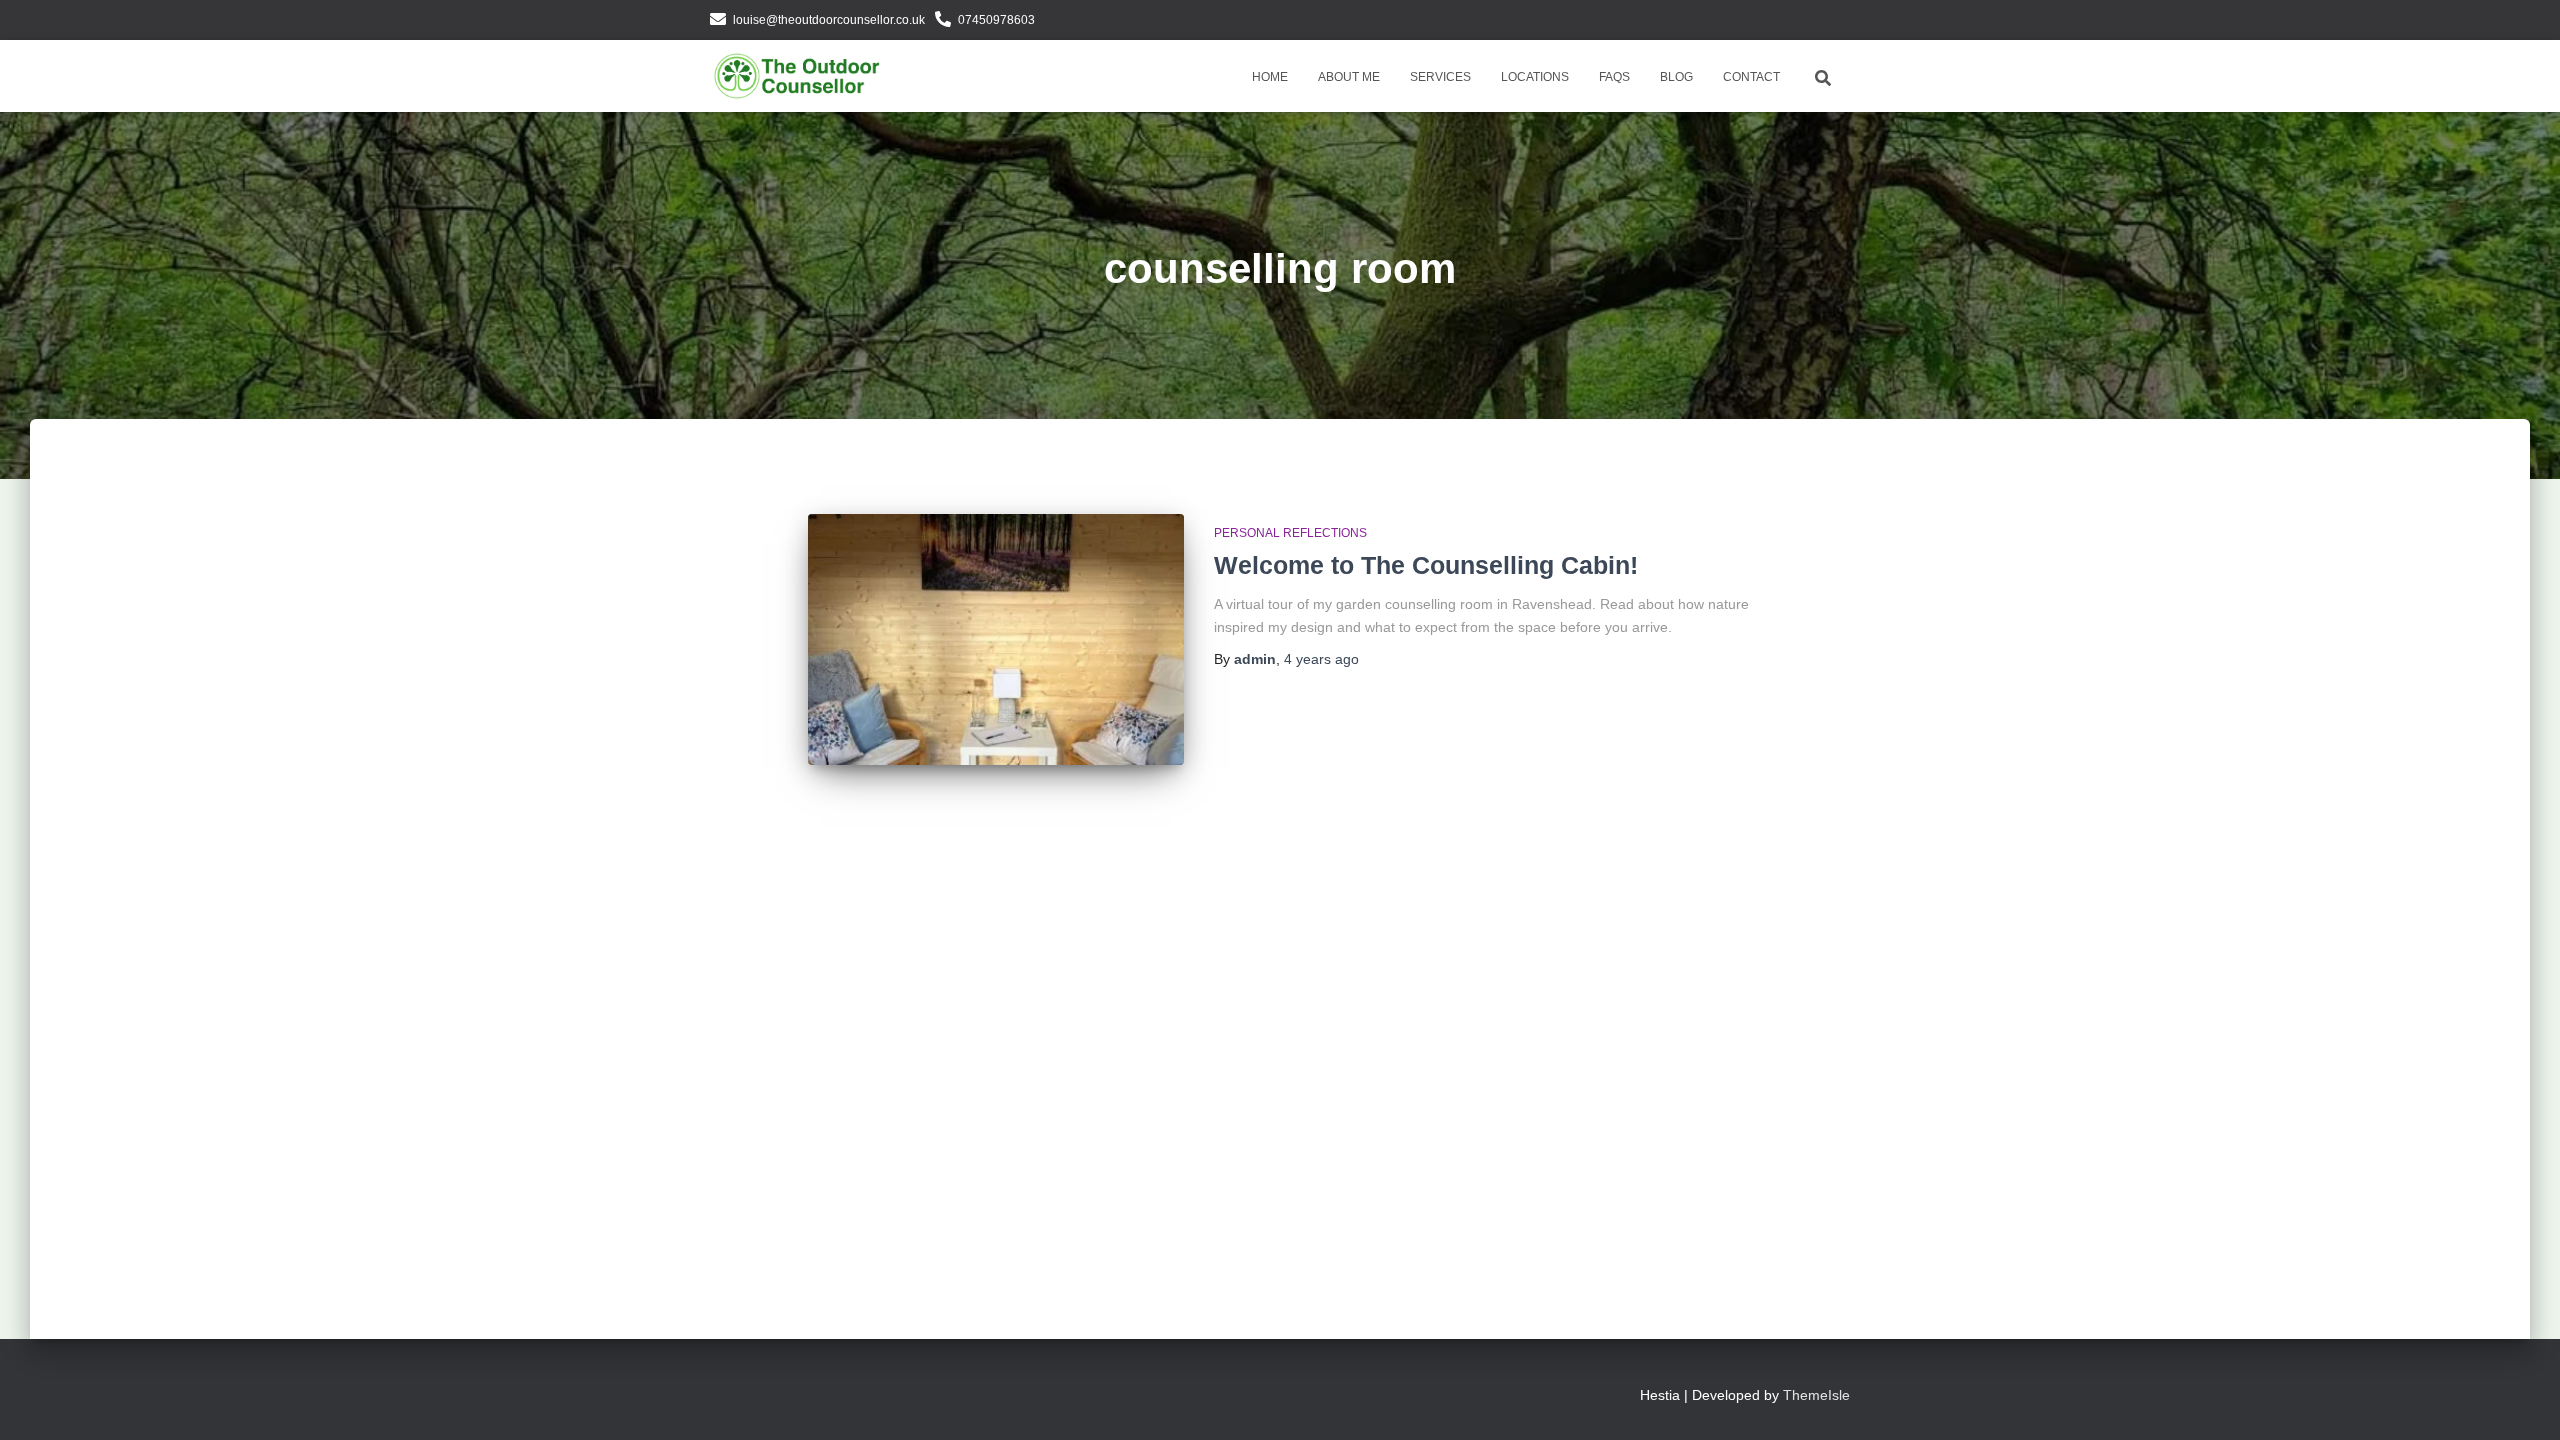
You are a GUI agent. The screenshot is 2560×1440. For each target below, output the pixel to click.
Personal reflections (1290, 533)
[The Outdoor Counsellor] (798, 76)
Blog (1676, 77)
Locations (1535, 77)
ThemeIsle (1816, 1395)
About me (1349, 77)
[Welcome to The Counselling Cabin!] (996, 639)
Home (1270, 77)
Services (1440, 77)
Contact (1751, 77)
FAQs (1614, 77)
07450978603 (996, 20)
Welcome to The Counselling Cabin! (1426, 565)
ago (1321, 659)
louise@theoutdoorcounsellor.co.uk (829, 20)
